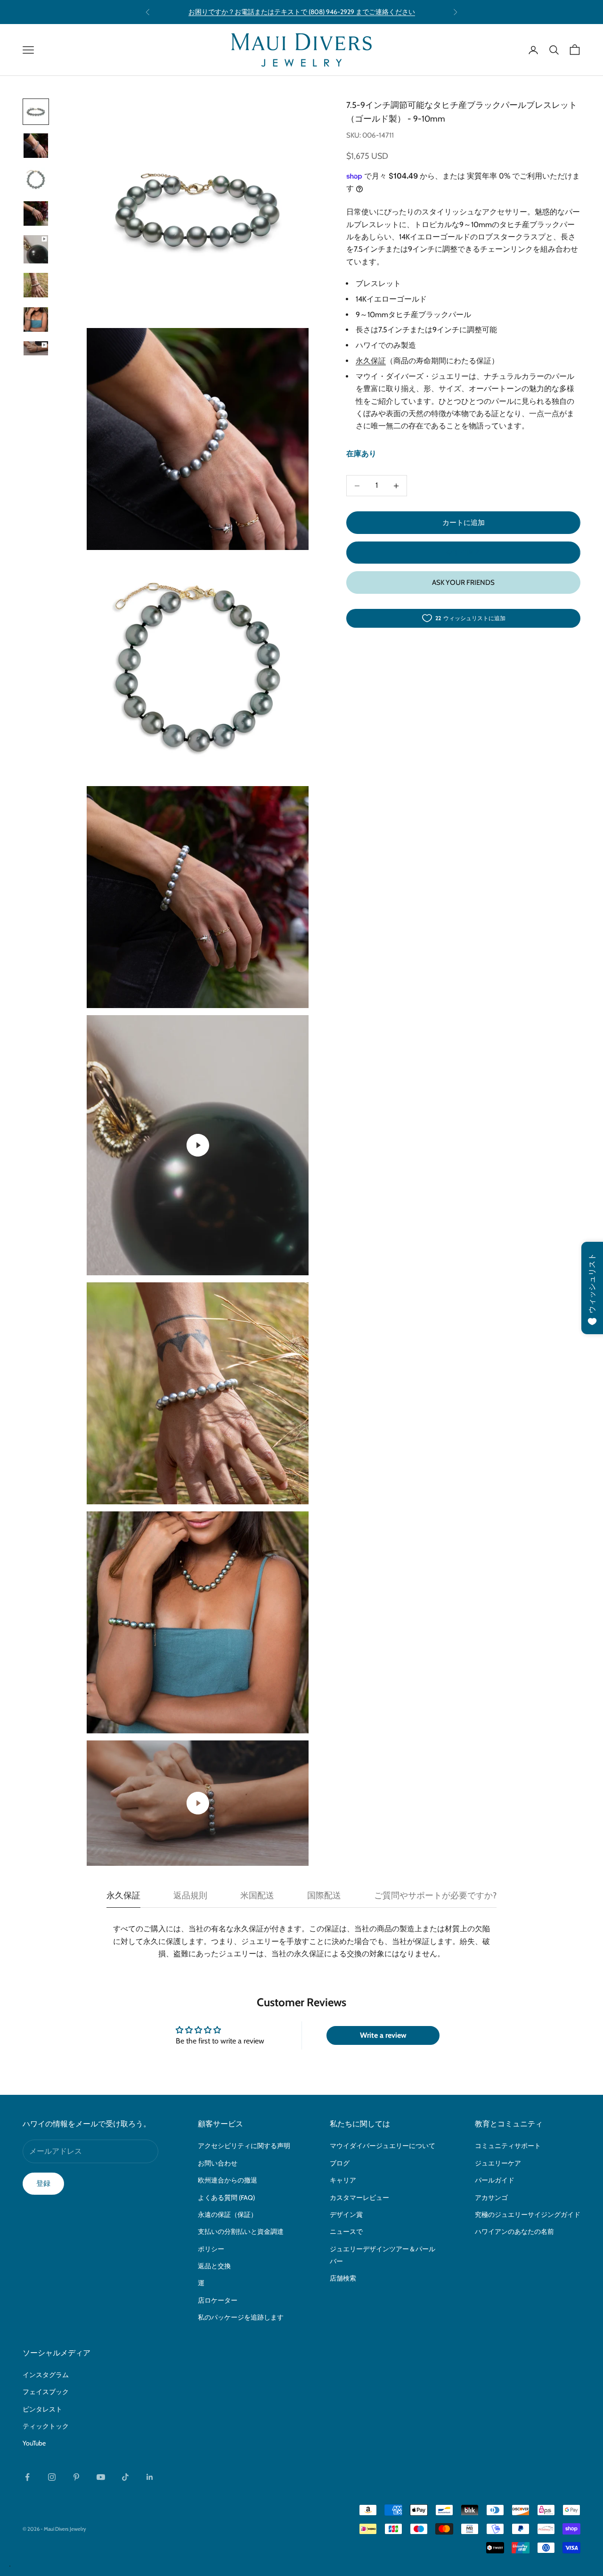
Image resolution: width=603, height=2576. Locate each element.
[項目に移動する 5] (36, 249)
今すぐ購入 (463, 552)
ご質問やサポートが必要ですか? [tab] (435, 1895)
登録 (43, 2183)
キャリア (343, 2180)
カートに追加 (464, 523)
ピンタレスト (42, 2409)
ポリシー (211, 2249)
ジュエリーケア (498, 2163)
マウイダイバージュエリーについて (383, 2146)
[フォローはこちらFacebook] (27, 2477)
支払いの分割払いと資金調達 (241, 2231)
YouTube (34, 2443)
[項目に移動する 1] (36, 112)
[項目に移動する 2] (36, 146)
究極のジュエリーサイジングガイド (528, 2215)
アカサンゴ (491, 2198)
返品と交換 (214, 2266)
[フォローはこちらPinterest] (76, 2477)
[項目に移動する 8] (36, 348)
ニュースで (346, 2231)
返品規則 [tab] (190, 1895)
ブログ (340, 2163)
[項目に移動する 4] (36, 213)
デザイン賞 (346, 2215)
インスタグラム (46, 2375)
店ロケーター (218, 2300)
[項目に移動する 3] (36, 180)
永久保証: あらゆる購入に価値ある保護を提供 (301, 12)
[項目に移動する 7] (36, 320)
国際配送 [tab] (324, 1895)
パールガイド (495, 2180)
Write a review (383, 2035)
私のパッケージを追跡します (241, 2317)
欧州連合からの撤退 (228, 2180)
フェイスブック (46, 2392)
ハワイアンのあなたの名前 (514, 2231)
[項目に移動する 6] (36, 286)
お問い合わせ (218, 2163)
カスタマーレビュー (359, 2198)
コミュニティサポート (508, 2146)
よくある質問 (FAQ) (226, 2198)
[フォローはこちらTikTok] (125, 2477)
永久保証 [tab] (123, 1895)
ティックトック (46, 2426)
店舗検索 (343, 2278)
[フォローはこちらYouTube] (101, 2477)
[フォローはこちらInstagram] (52, 2477)
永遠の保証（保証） (228, 2215)
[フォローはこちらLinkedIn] (150, 2477)
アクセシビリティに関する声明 (244, 2146)
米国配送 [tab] (257, 1895)
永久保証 (371, 361)
